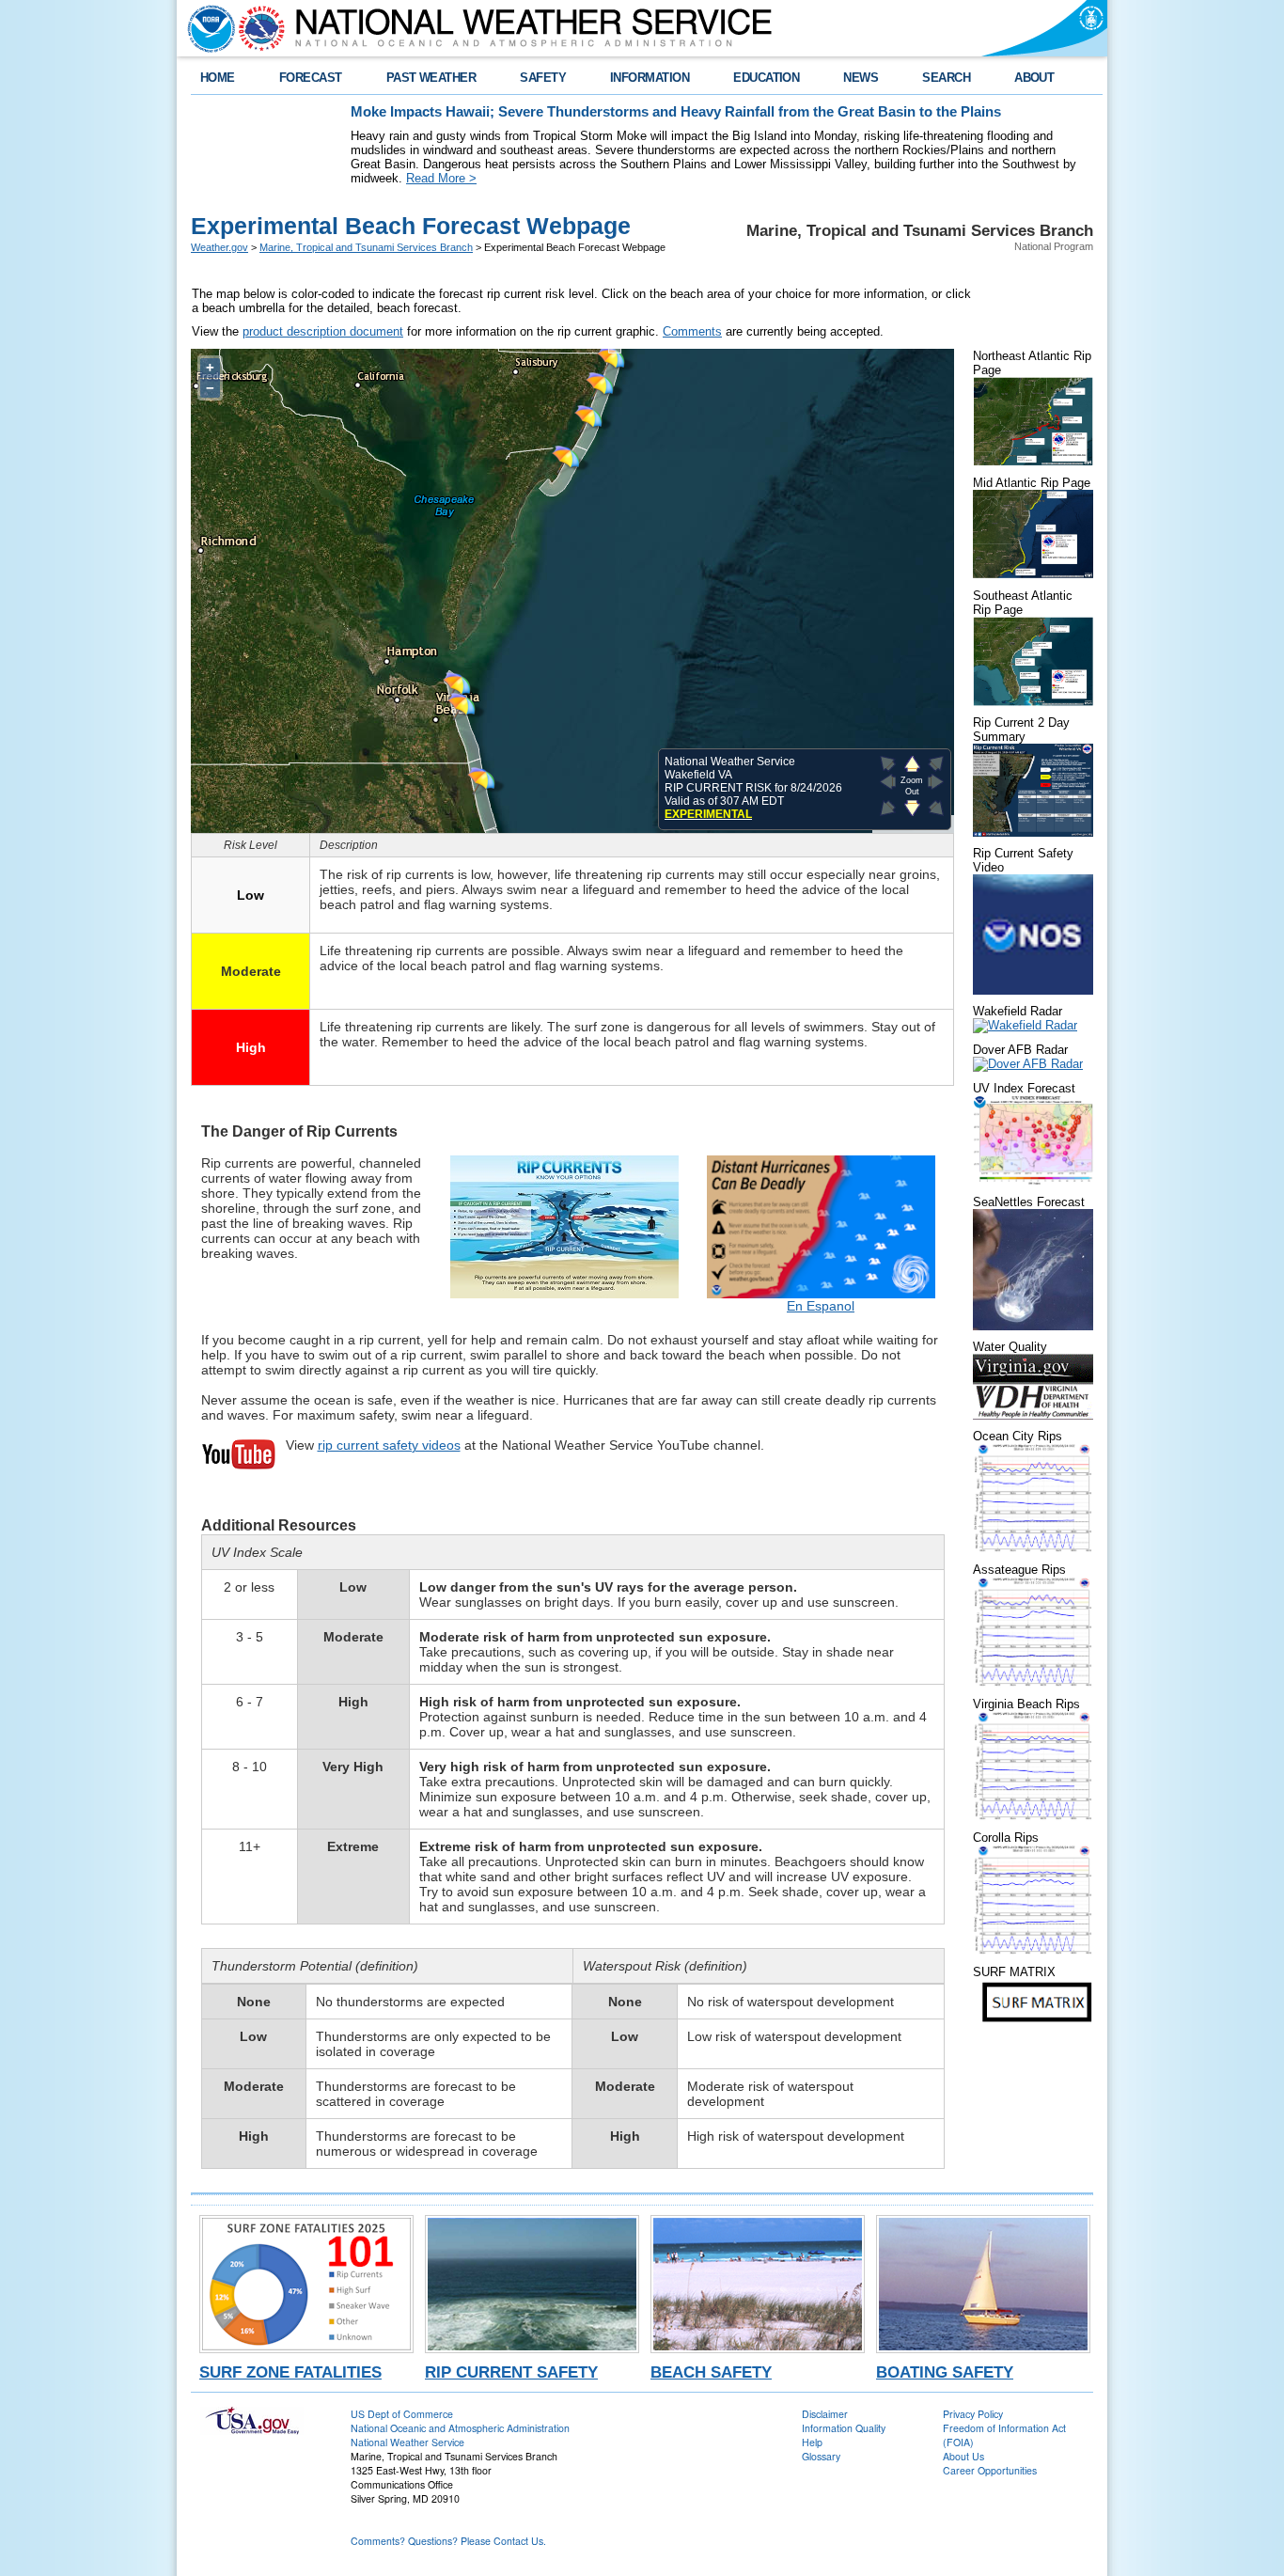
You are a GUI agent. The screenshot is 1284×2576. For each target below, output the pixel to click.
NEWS (861, 78)
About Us (963, 2456)
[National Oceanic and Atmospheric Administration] (207, 28)
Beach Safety (711, 2372)
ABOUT (1034, 78)
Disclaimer (825, 2414)
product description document (323, 331)
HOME (218, 78)
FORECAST (311, 78)
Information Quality (844, 2428)
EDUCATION (766, 78)
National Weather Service (407, 2442)
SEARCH (946, 78)
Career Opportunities (990, 2470)
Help (812, 2442)
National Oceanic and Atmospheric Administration (460, 2428)
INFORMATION (650, 78)
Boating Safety (945, 2372)
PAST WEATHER (431, 78)
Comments (692, 331)
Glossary (821, 2456)
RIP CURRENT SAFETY (511, 2372)
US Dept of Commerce (402, 2414)
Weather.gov (219, 247)
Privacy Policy (973, 2414)
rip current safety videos (389, 1445)
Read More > (441, 178)
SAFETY (543, 78)
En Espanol (821, 1306)
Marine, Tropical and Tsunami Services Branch (366, 247)
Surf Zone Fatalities (290, 2372)
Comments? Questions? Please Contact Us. (448, 2541)
